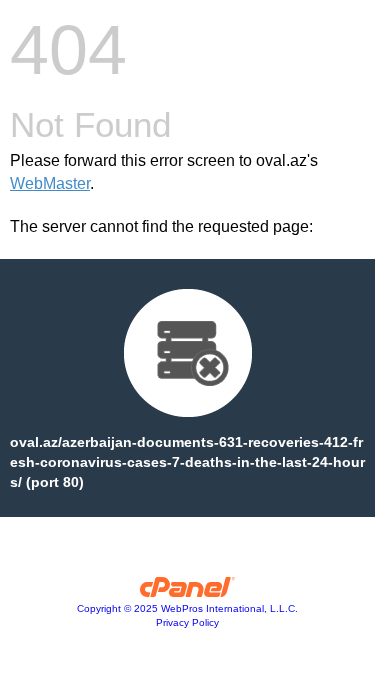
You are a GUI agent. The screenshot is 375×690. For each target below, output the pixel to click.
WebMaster (50, 183)
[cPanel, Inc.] (187, 592)
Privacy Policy (187, 622)
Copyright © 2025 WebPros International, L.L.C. (187, 608)
